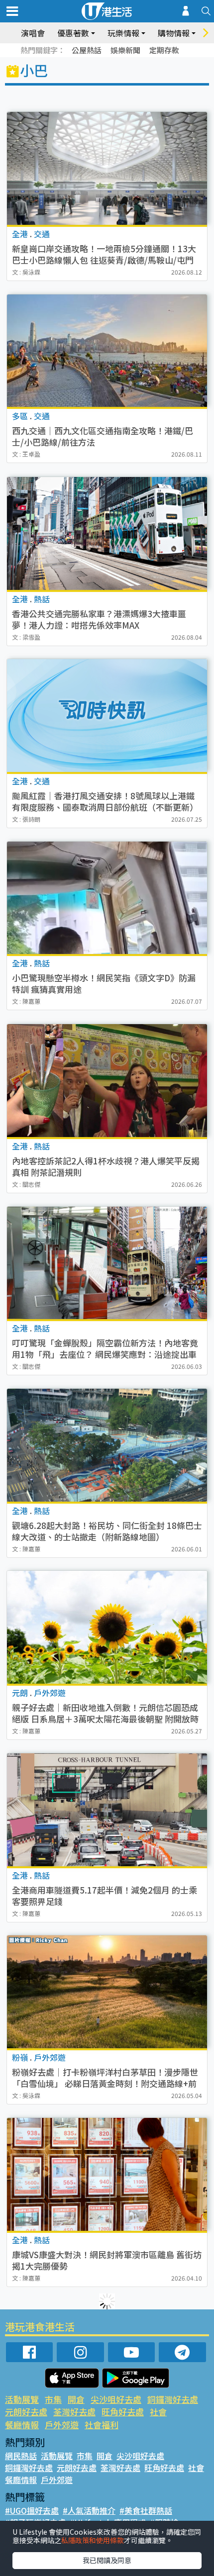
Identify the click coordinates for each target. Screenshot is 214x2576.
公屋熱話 (87, 50)
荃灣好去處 (74, 2412)
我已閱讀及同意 (107, 2560)
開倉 (76, 2399)
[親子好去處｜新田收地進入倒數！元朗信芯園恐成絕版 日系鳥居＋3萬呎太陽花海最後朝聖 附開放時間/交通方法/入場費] (107, 1627)
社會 (158, 2412)
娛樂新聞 (125, 50)
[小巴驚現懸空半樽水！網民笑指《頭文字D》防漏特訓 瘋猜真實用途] (107, 898)
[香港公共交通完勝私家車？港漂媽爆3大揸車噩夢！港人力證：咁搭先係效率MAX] (107, 533)
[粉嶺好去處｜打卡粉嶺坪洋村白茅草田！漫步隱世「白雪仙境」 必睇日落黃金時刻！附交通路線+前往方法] (107, 1992)
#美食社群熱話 (146, 2510)
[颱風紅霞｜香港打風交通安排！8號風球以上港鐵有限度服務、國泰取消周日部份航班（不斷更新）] (107, 715)
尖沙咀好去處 (116, 2399)
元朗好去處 (26, 2412)
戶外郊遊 (62, 2425)
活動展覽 (22, 2399)
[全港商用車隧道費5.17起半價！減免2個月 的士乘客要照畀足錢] (107, 1810)
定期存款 (164, 50)
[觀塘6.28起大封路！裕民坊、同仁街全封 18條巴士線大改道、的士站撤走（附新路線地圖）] (107, 1445)
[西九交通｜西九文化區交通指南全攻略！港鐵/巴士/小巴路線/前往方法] (107, 351)
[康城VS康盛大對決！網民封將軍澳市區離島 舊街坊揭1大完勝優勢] (107, 2174)
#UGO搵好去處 (32, 2510)
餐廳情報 (22, 2425)
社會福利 (102, 2425)
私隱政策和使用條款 (93, 2540)
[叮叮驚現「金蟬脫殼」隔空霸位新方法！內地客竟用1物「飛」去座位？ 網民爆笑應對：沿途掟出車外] (107, 1263)
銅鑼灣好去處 (173, 2399)
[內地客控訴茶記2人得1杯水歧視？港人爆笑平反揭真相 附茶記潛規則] (107, 1081)
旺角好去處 (123, 2412)
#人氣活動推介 (89, 2510)
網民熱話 (21, 2456)
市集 (53, 2399)
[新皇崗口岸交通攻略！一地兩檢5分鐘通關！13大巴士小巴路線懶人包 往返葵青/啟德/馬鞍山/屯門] (107, 168)
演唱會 (33, 33)
